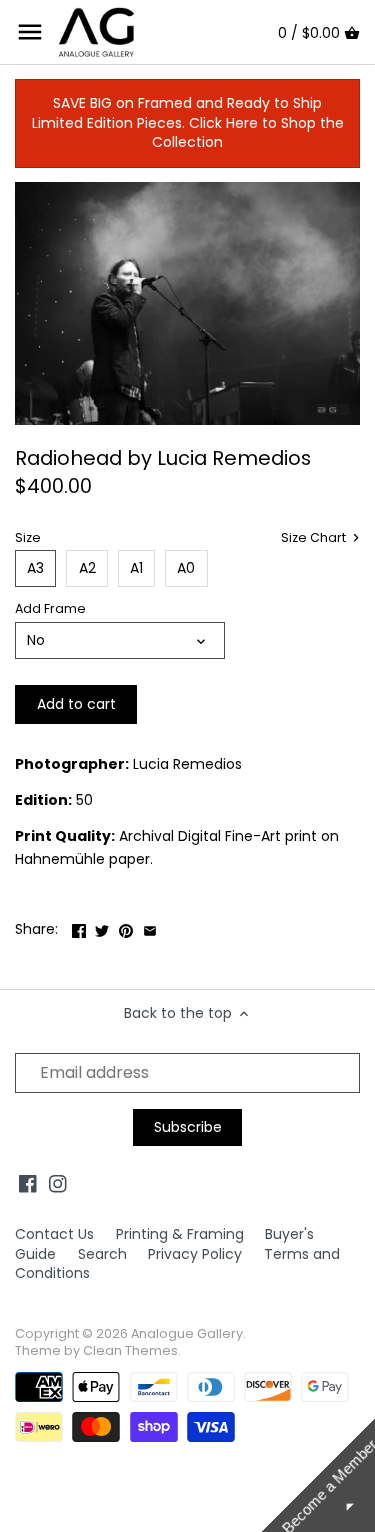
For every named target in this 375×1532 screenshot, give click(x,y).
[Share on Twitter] (102, 927)
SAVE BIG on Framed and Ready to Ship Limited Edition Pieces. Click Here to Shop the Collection (188, 122)
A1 (136, 568)
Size (28, 537)
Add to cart (76, 704)
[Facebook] (28, 1184)
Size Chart (315, 538)
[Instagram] (58, 1184)
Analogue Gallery (187, 1333)
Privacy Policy (195, 1254)
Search (102, 1254)
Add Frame (50, 608)
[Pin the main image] (126, 927)
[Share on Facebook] (79, 927)
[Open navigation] (30, 32)
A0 (186, 568)
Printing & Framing (180, 1234)
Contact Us (54, 1234)
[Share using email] (150, 927)
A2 (87, 568)
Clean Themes (130, 1350)
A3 (35, 568)
